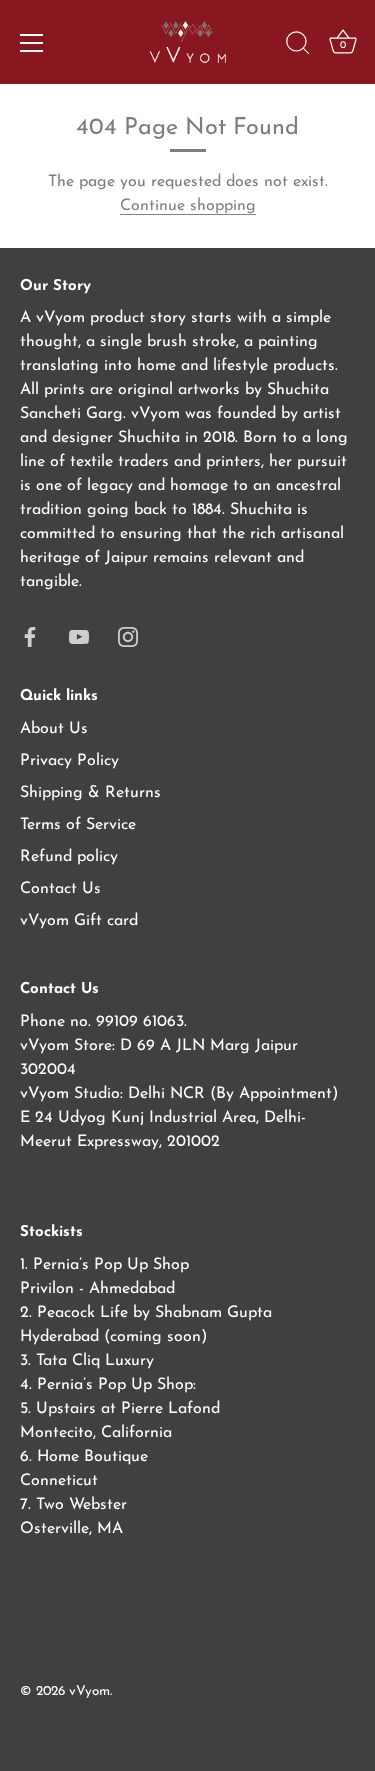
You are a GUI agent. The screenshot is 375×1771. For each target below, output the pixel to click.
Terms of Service (78, 825)
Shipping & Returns (90, 793)
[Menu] (32, 43)
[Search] (298, 46)
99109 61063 (140, 1022)
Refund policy (69, 857)
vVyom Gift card (79, 921)
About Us (54, 729)
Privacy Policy (69, 761)
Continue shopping (188, 206)
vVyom (89, 1691)
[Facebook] (30, 636)
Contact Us (60, 889)
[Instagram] (128, 636)
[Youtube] (79, 636)
